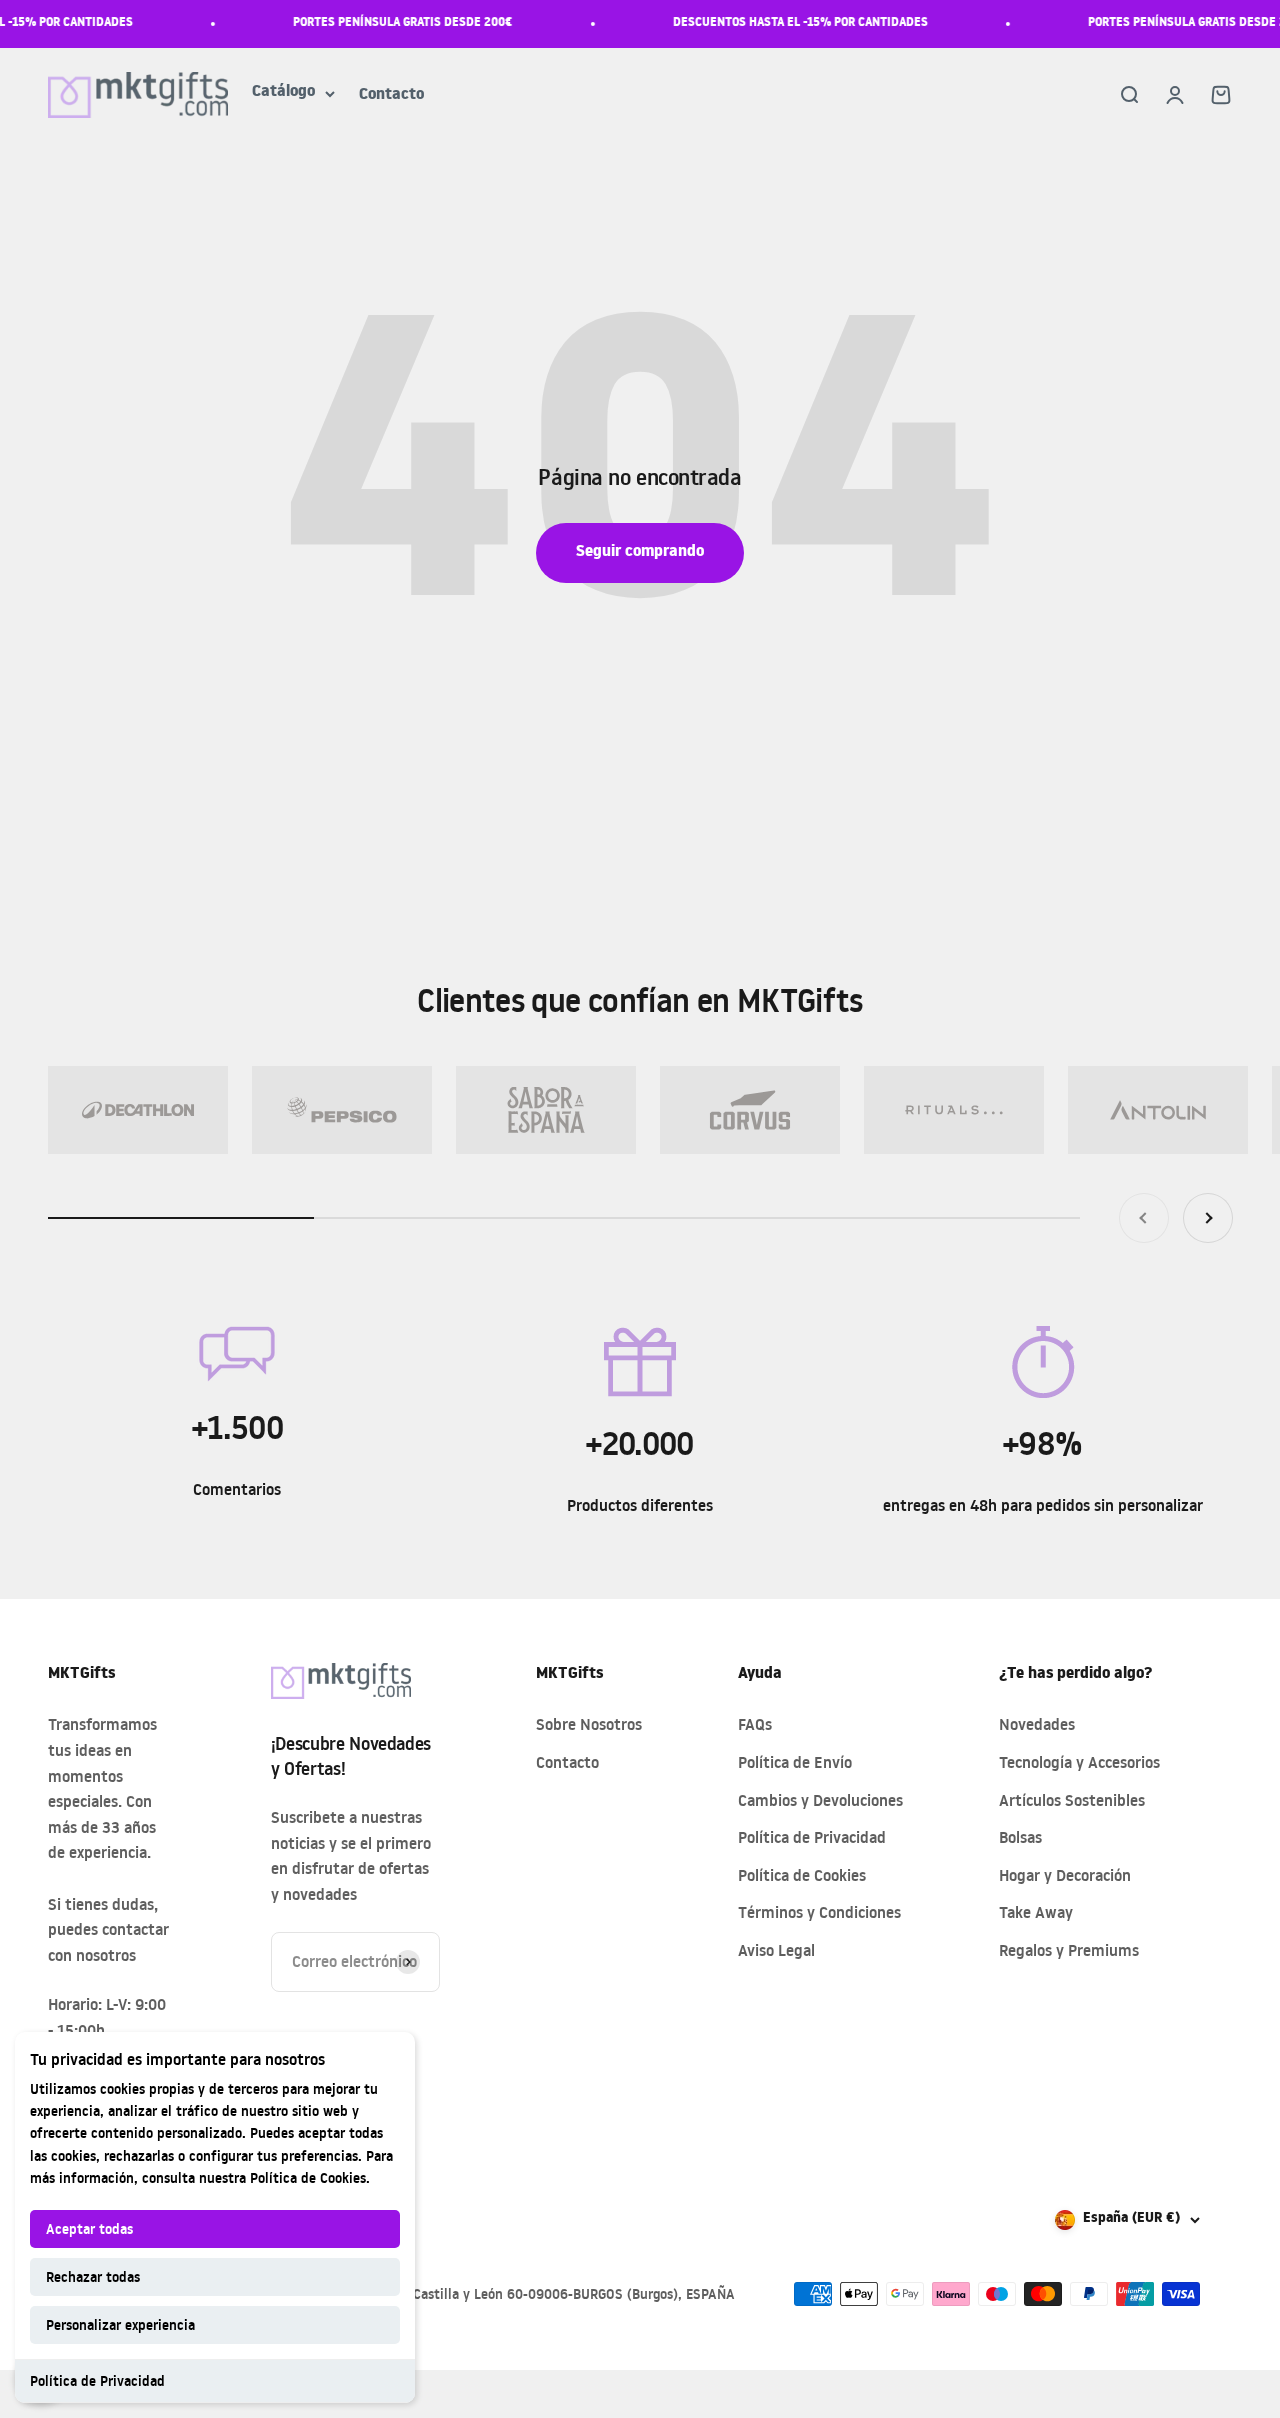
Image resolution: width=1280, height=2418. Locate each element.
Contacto (391, 96)
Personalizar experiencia (120, 2324)
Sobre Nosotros (589, 1724)
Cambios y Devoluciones (820, 1800)
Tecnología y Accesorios (1079, 1762)
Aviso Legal (776, 1950)
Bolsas (1020, 1837)
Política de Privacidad (97, 2380)
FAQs (755, 1724)
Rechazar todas (93, 2276)
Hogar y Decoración (1065, 1875)
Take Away (1036, 1912)
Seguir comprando (640, 553)
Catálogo (283, 94)
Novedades (1037, 1724)
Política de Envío (795, 1762)
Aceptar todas (89, 2228)
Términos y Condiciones (819, 1912)
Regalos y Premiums (1069, 1950)
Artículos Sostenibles (1072, 1800)
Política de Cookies (308, 2177)
